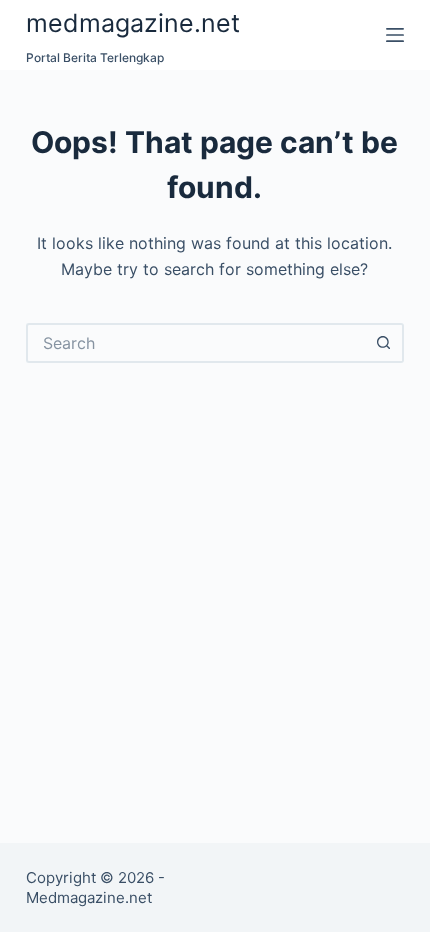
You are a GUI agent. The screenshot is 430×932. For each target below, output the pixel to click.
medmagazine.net (133, 23)
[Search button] (384, 343)
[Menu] (395, 35)
